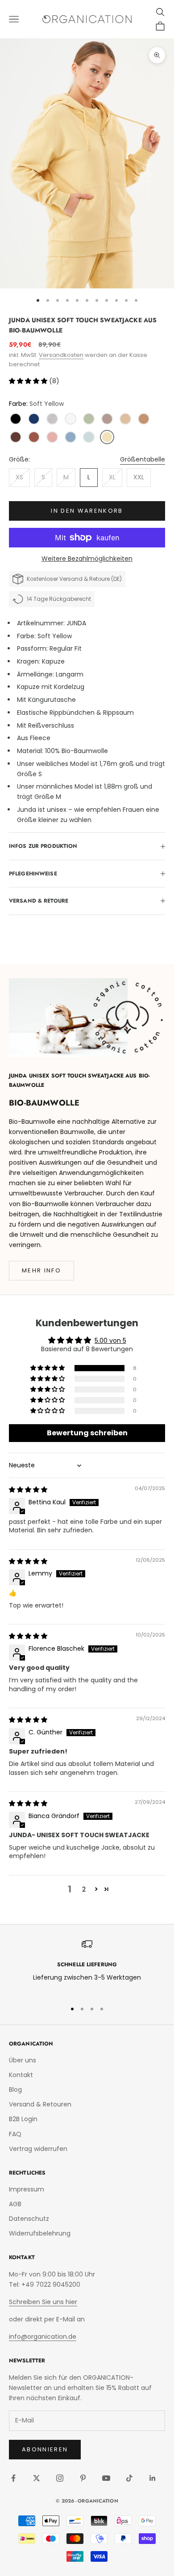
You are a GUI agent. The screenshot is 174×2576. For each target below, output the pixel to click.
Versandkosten (61, 355)
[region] (87, 1966)
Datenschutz (29, 2219)
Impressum (27, 2189)
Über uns (23, 2060)
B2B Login (23, 2119)
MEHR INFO (41, 1270)
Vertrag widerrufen (38, 2149)
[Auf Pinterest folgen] (83, 2478)
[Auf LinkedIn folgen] (153, 2478)
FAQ (15, 2134)
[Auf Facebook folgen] (13, 2478)
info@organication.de (43, 2337)
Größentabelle (143, 459)
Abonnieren (45, 2449)
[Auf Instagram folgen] (60, 2478)
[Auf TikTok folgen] (129, 2478)
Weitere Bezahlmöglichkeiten (87, 559)
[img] (28, 1490)
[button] (29, 381)
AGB (15, 2204)
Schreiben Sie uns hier (43, 2302)
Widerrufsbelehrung (40, 2233)
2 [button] (84, 1889)
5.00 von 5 (110, 1341)
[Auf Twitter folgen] (37, 2478)
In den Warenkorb (87, 511)
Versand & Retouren (40, 2104)
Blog (15, 2090)
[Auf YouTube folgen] (106, 2478)
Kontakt (21, 2075)
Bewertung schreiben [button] (87, 1433)
